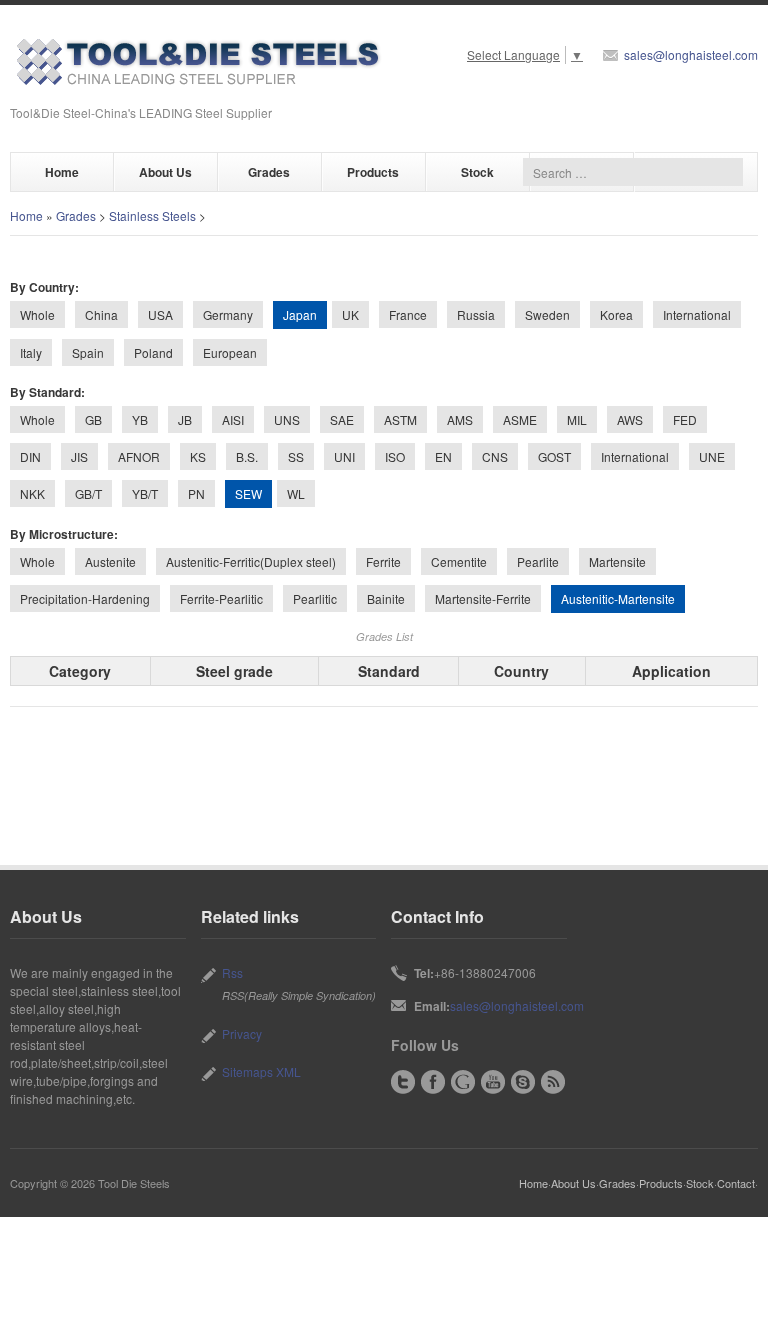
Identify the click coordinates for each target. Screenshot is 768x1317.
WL (296, 493)
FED (685, 419)
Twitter (403, 1082)
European (230, 352)
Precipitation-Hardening (85, 598)
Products (373, 172)
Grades (269, 172)
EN (443, 456)
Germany (228, 314)
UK (350, 314)
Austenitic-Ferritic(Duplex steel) (251, 561)
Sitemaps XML (261, 1071)
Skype (523, 1082)
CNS (495, 456)
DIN (30, 456)
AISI (233, 419)
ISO (395, 456)
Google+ (463, 1082)
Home (62, 172)
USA (160, 314)
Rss (232, 972)
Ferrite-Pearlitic (221, 598)
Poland (153, 352)
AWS (630, 419)
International (697, 314)
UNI (344, 456)
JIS (79, 456)
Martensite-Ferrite (483, 598)
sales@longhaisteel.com (691, 54)
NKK (32, 493)
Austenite (110, 561)
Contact (736, 1183)
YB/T (145, 493)
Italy (31, 352)
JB (185, 419)
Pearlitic (315, 598)
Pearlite (538, 561)
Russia (476, 314)
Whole (37, 314)
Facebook (433, 1082)
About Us (165, 172)
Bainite (386, 598)
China (101, 314)
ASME (520, 419)
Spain (88, 352)
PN (196, 493)
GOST (554, 456)
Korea (616, 314)
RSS (553, 1082)
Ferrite (383, 561)
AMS (460, 419)
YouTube (493, 1082)
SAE (342, 419)
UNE (712, 456)
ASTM (400, 419)
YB (140, 419)
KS (198, 456)
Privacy (242, 1033)
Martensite (617, 561)
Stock (477, 172)
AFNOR (139, 456)
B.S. (247, 456)
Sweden (547, 314)
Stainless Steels (152, 215)
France (408, 314)
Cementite (459, 561)
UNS (287, 419)
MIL (577, 419)
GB (93, 419)
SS (296, 456)
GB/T (88, 493)
